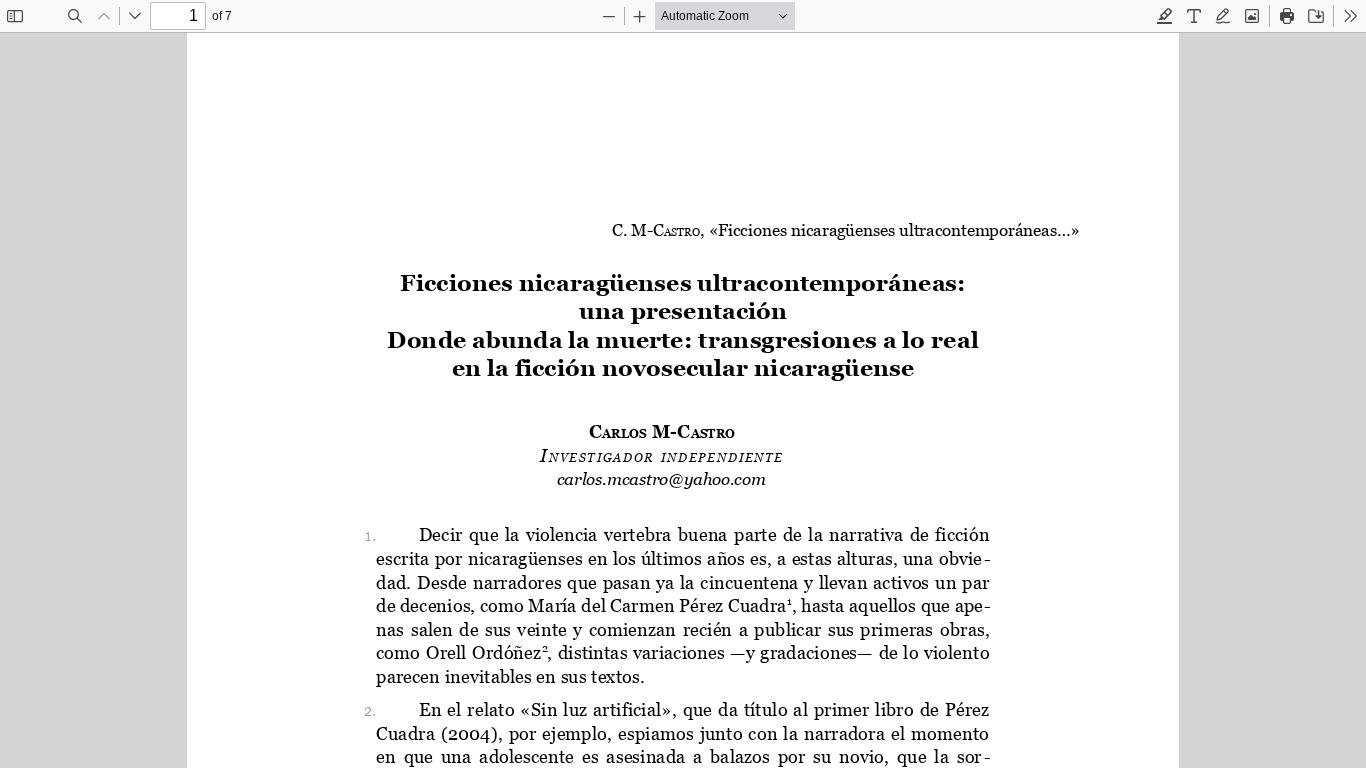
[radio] (1165, 16)
